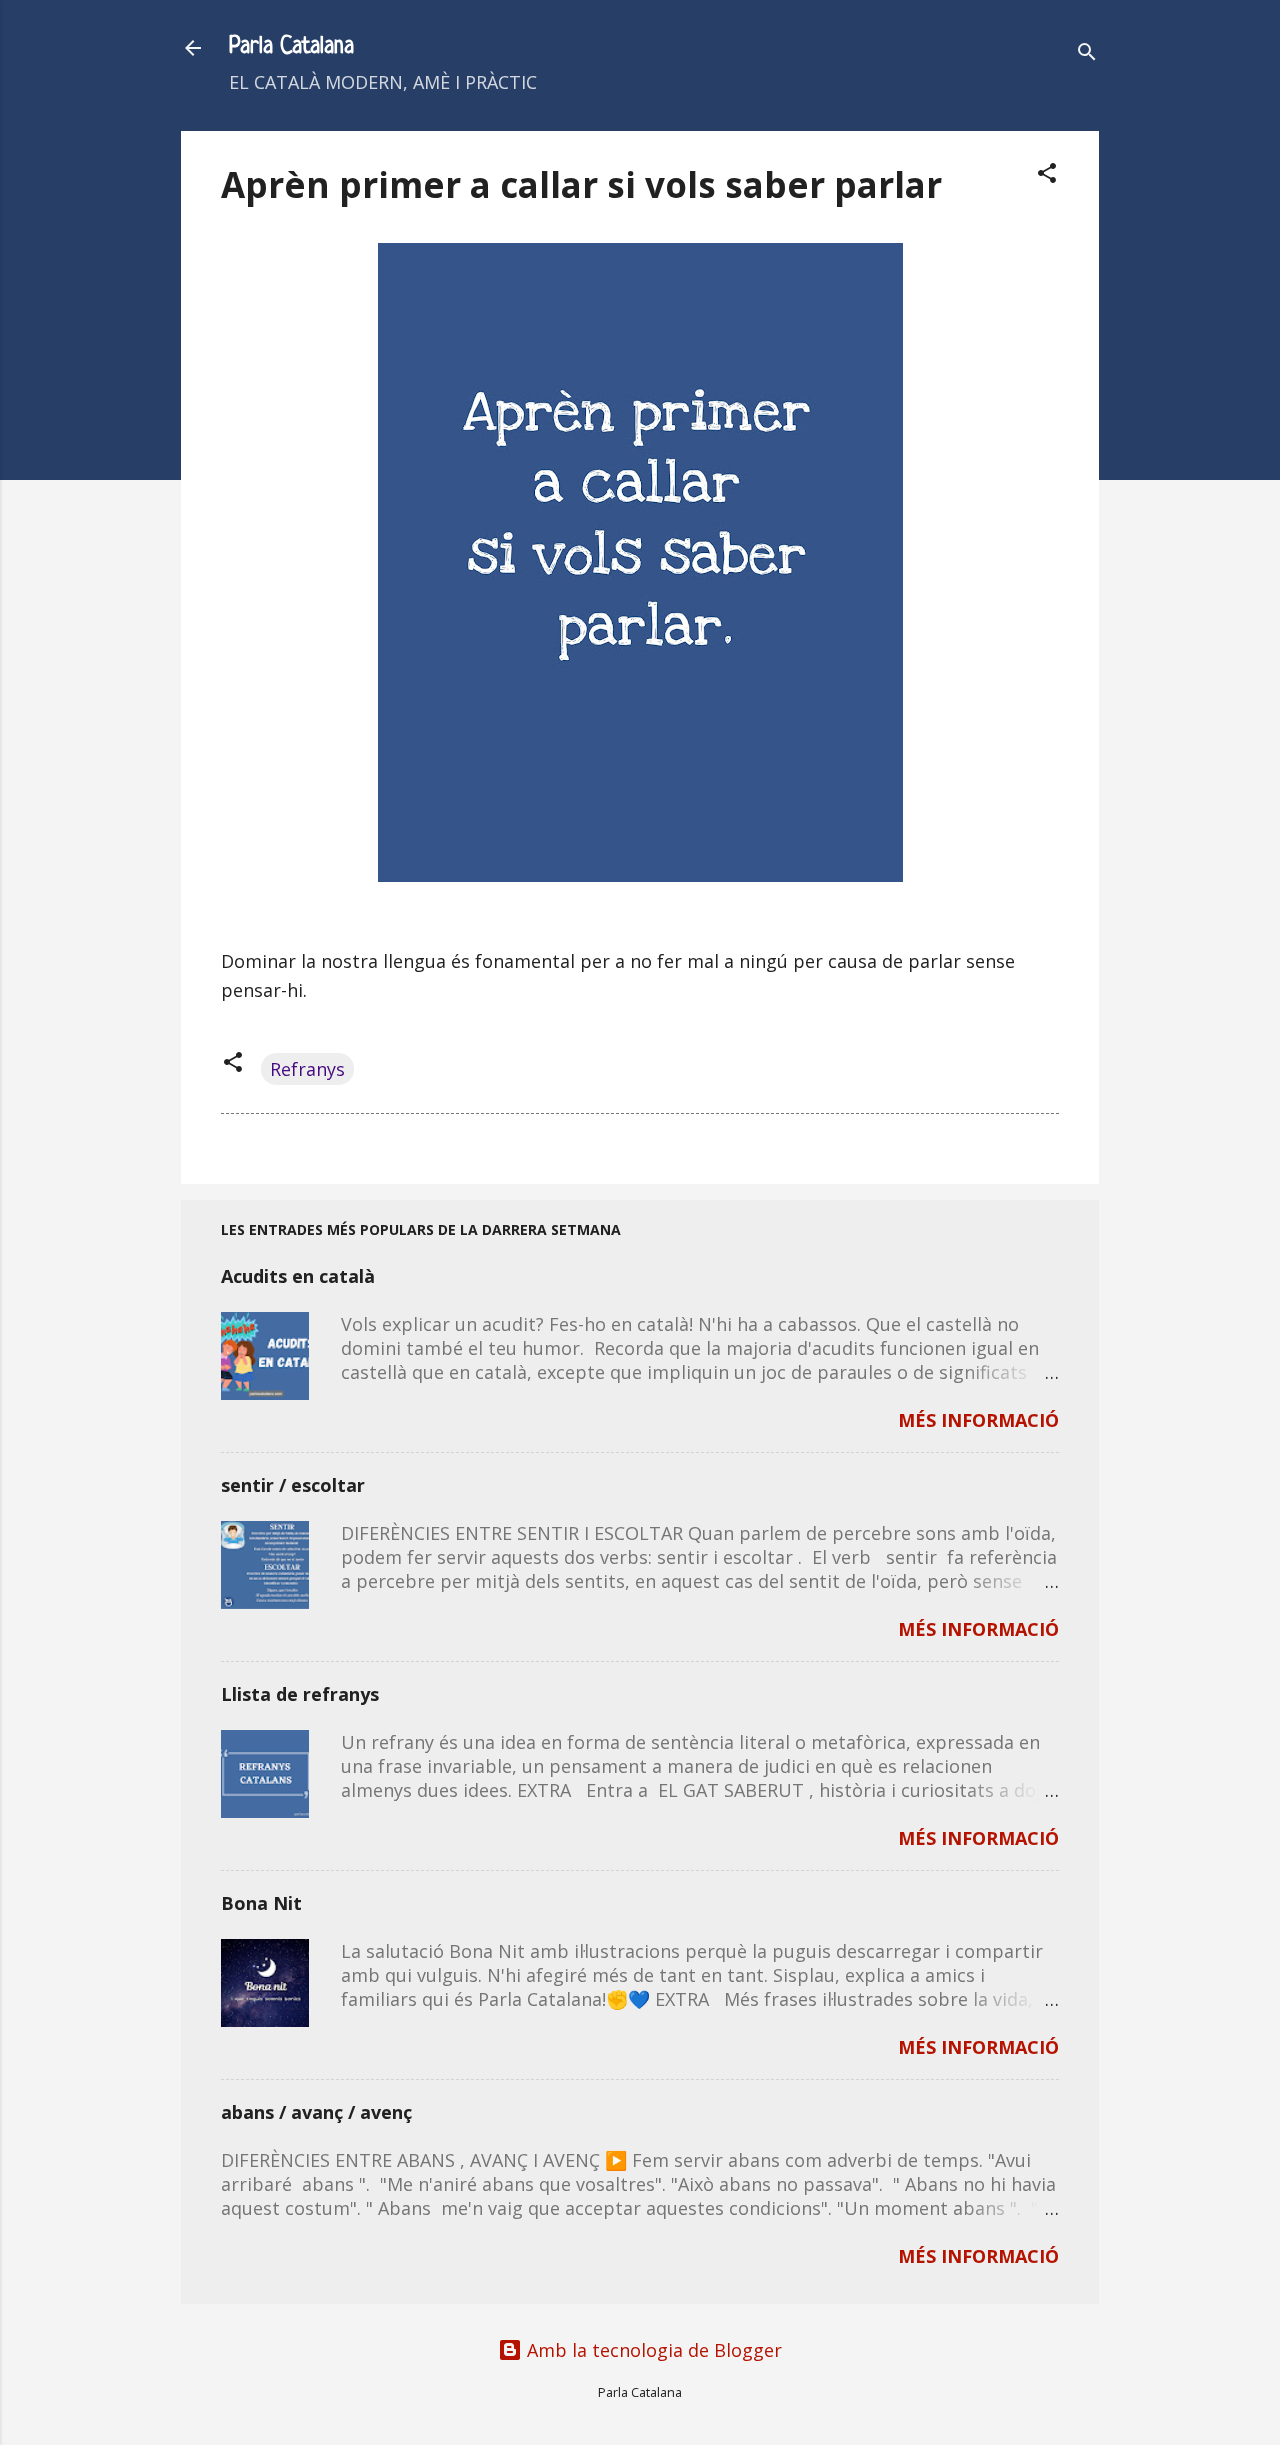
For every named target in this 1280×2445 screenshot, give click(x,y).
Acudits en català (298, 1276)
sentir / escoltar (293, 1485)
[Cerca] (1087, 54)
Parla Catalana (291, 47)
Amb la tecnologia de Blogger (652, 2350)
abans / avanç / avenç (316, 2112)
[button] (1047, 175)
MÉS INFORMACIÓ (978, 1420)
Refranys (307, 1069)
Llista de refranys (300, 1694)
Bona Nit (261, 1903)
